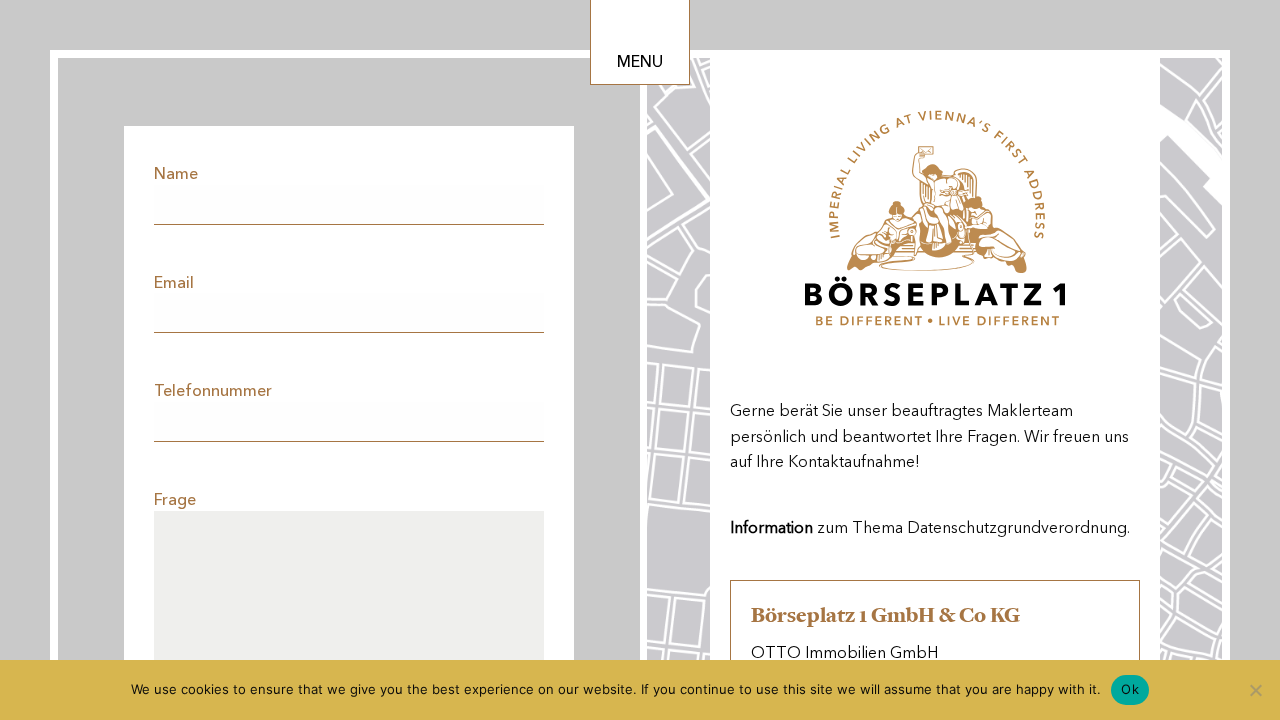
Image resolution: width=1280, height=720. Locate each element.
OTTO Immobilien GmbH (844, 652)
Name (176, 173)
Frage (175, 499)
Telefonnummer (213, 390)
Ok (1130, 689)
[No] (1255, 690)
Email (174, 282)
